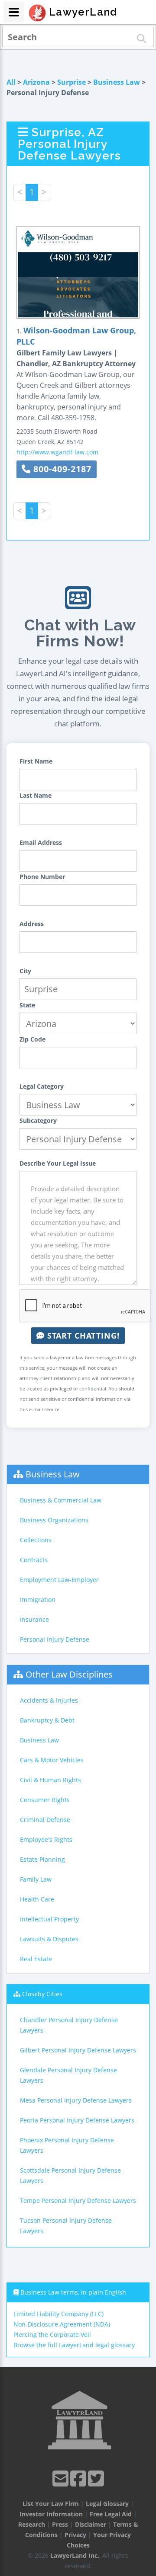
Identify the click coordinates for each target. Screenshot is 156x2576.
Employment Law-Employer (59, 1580)
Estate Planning (42, 1859)
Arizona (36, 82)
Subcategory (38, 1120)
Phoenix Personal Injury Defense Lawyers (67, 2145)
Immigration (38, 1600)
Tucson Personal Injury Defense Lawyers (66, 2226)
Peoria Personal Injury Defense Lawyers (77, 2120)
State (27, 1005)
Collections (36, 1540)
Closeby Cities (42, 1994)
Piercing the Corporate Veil (52, 2335)
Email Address (41, 842)
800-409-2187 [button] (61, 469)
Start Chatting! (82, 1336)
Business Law (117, 82)
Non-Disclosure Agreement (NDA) (62, 2324)
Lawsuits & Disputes (49, 1939)
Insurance (34, 1619)
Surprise (71, 82)
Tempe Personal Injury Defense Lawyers (78, 2200)
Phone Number (42, 877)
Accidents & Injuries (49, 1700)
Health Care (37, 1899)
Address (32, 924)
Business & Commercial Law (61, 1500)
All (11, 82)
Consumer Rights (45, 1800)
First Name (36, 761)
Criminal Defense (45, 1820)
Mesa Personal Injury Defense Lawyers (76, 2100)
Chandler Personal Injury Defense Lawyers (69, 2025)
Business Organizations (54, 1520)
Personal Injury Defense (55, 1639)
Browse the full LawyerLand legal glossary (74, 2345)
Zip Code (32, 1039)
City (25, 971)
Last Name (36, 795)
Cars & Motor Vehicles (52, 1760)
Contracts (34, 1560)
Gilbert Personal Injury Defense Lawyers (78, 2050)
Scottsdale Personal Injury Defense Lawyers (70, 2175)
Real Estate (36, 1959)
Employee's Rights (46, 1839)
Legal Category (42, 1086)
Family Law (36, 1879)
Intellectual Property (49, 1919)
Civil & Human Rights (50, 1780)
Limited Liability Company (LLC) (58, 2314)
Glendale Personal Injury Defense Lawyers (68, 2075)
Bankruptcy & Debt (47, 1720)
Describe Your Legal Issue (58, 1163)
